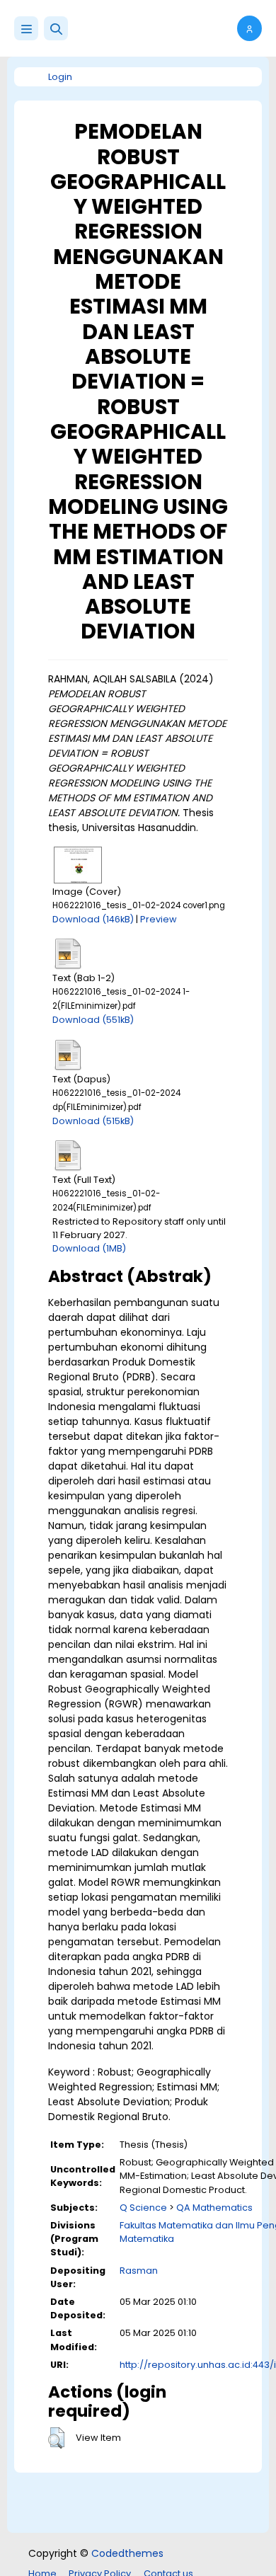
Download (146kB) (93, 919)
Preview (159, 919)
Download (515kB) (93, 1121)
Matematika (147, 2239)
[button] (56, 28)
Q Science (143, 2208)
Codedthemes (127, 2553)
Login (60, 77)
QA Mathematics (214, 2208)
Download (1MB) (89, 1248)
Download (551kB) (93, 1020)
